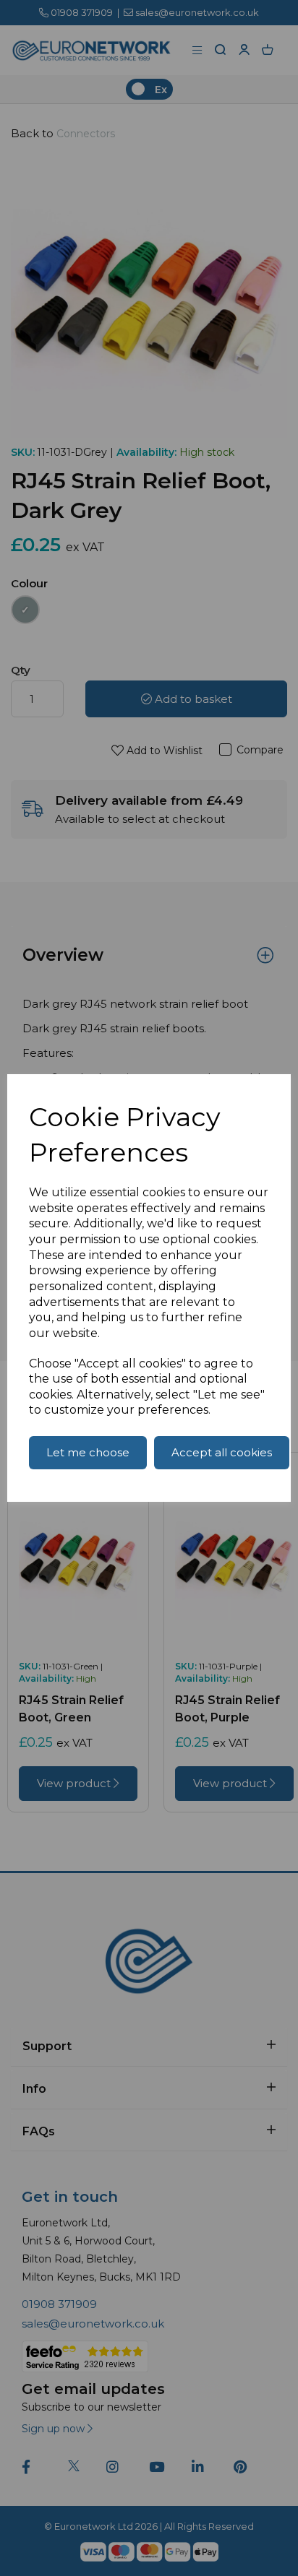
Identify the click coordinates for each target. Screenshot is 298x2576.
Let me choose (88, 1452)
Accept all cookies (222, 1452)
